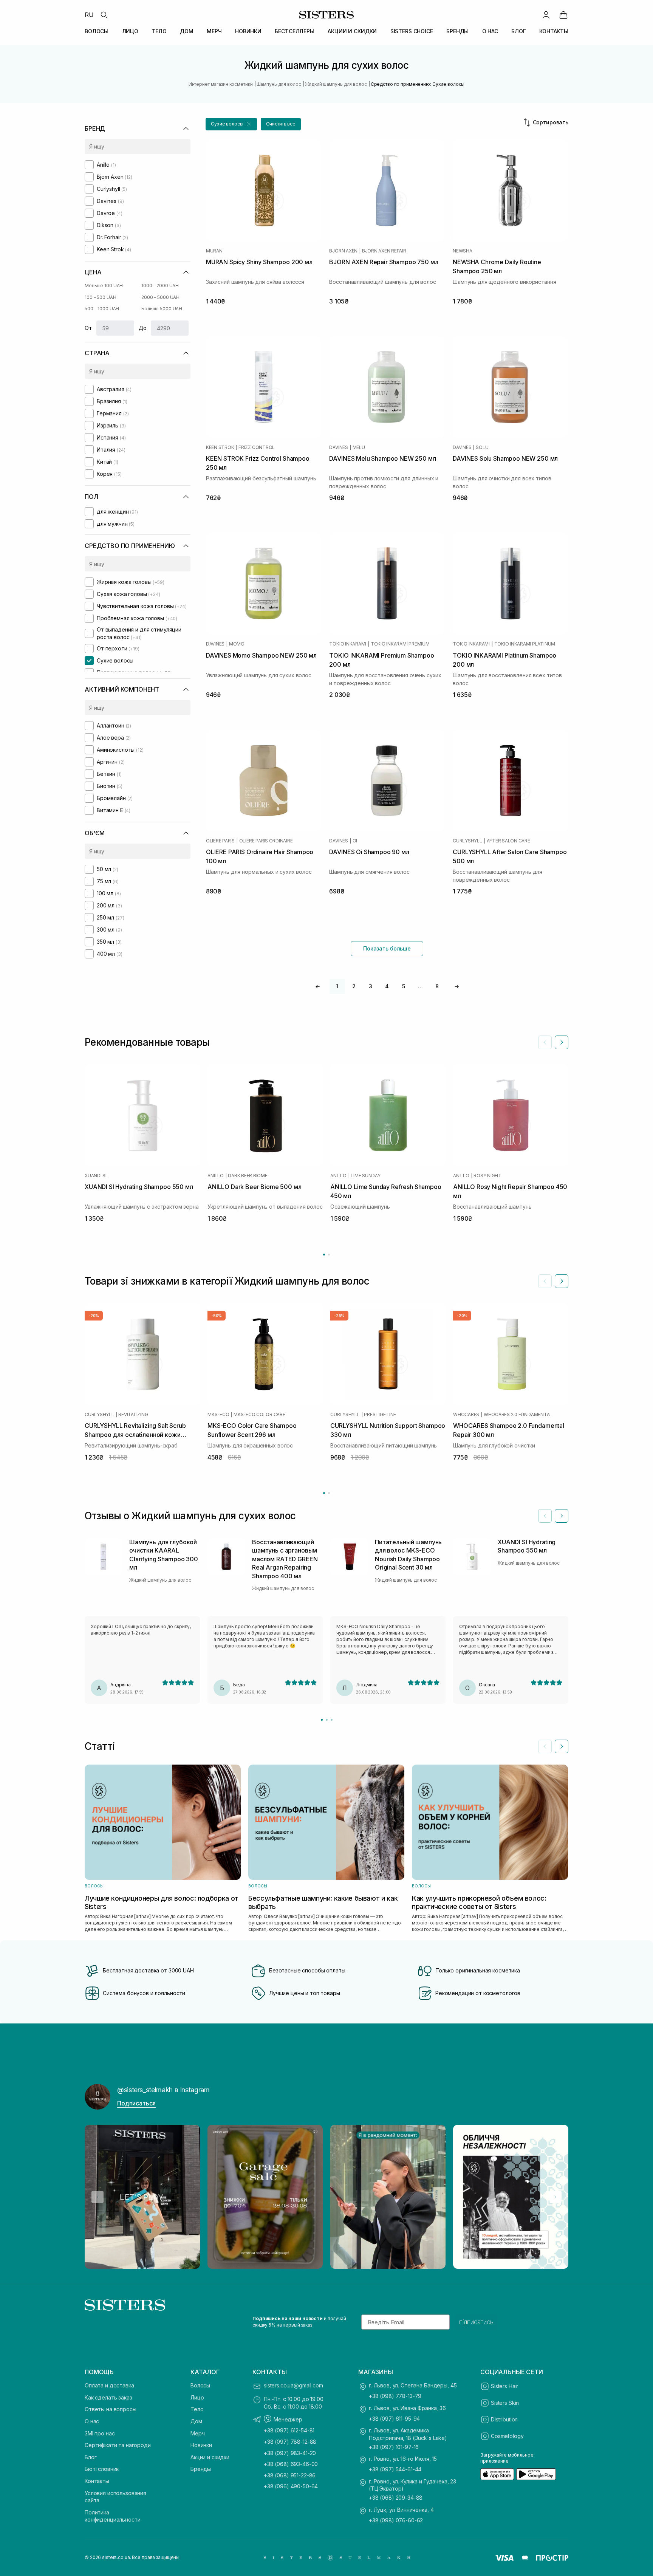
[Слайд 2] (327, 1720)
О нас (92, 2421)
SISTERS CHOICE (412, 31)
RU (89, 15)
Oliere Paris (220, 841)
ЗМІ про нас (100, 2433)
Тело (197, 2409)
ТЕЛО (159, 31)
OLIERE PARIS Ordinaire (266, 841)
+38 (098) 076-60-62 (396, 2520)
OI (355, 841)
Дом (196, 2421)
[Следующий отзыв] (562, 1516)
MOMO (237, 644)
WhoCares (466, 1415)
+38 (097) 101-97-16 (394, 2447)
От (88, 328)
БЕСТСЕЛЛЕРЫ (294, 31)
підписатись (476, 2322)
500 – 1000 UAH (102, 309)
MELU (359, 447)
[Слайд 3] (332, 1720)
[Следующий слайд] (562, 1042)
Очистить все (281, 124)
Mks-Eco (218, 1415)
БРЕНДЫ (457, 31)
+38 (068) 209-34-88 (396, 2498)
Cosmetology (507, 2436)
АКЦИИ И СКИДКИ (352, 31)
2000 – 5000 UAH (160, 297)
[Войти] (546, 15)
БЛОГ (518, 31)
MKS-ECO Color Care (259, 1415)
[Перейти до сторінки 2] (329, 1255)
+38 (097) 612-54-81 (289, 2430)
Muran (214, 251)
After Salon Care (508, 841)
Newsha (463, 251)
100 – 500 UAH (100, 297)
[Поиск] (104, 15)
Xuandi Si (96, 1176)
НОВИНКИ (248, 31)
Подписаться (136, 2103)
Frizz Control (257, 447)
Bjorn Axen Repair (384, 251)
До (143, 328)
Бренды (201, 2469)
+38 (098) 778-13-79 (395, 2396)
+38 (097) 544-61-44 (395, 2469)
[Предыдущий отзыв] (545, 1516)
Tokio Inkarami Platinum (525, 644)
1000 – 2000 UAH (160, 286)
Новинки (201, 2445)
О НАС (490, 31)
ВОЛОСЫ (97, 31)
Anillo (216, 1176)
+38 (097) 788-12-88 (290, 2442)
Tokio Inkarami (348, 644)
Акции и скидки (210, 2457)
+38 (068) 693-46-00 (291, 2464)
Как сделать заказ (108, 2397)
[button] (231, 124)
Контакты (97, 2481)
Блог (91, 2457)
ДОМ (187, 31)
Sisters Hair (504, 2386)
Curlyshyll (467, 841)
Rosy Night (487, 1176)
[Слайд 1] (322, 1720)
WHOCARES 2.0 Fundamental (518, 1415)
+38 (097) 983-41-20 (290, 2453)
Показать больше (387, 948)
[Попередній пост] (97, 2197)
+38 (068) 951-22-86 (290, 2475)
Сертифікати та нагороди (118, 2445)
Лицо (197, 2397)
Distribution (504, 2419)
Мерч (197, 2433)
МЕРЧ (214, 31)
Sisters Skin (505, 2403)
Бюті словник (102, 2469)
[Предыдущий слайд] (545, 1042)
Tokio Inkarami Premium (400, 644)
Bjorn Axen (343, 251)
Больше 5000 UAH (162, 309)
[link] (563, 15)
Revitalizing (133, 1415)
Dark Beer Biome (248, 1176)
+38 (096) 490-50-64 (291, 2486)
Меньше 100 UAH (104, 286)
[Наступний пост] (556, 2197)
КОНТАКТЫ (554, 31)
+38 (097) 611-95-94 (394, 2419)
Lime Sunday (365, 1176)
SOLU (482, 447)
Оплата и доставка (109, 2385)
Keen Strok (220, 447)
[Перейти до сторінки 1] (324, 1255)
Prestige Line (380, 1415)
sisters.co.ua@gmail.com (293, 2385)
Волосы (200, 2385)
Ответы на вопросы (111, 2409)
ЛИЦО (130, 31)
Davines (338, 447)
